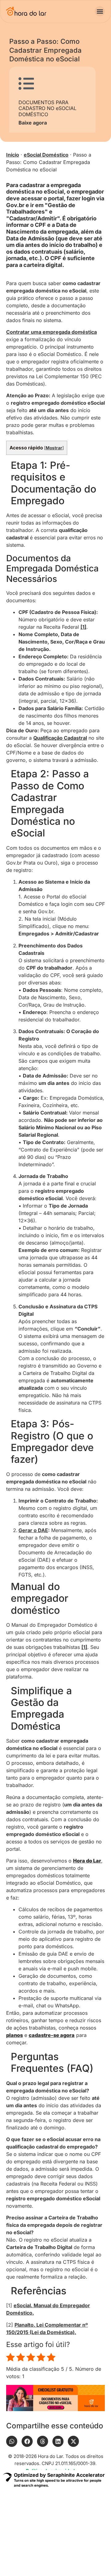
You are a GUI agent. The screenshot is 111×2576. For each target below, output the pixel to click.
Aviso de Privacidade (28, 2535)
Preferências (35, 2546)
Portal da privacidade (76, 2535)
